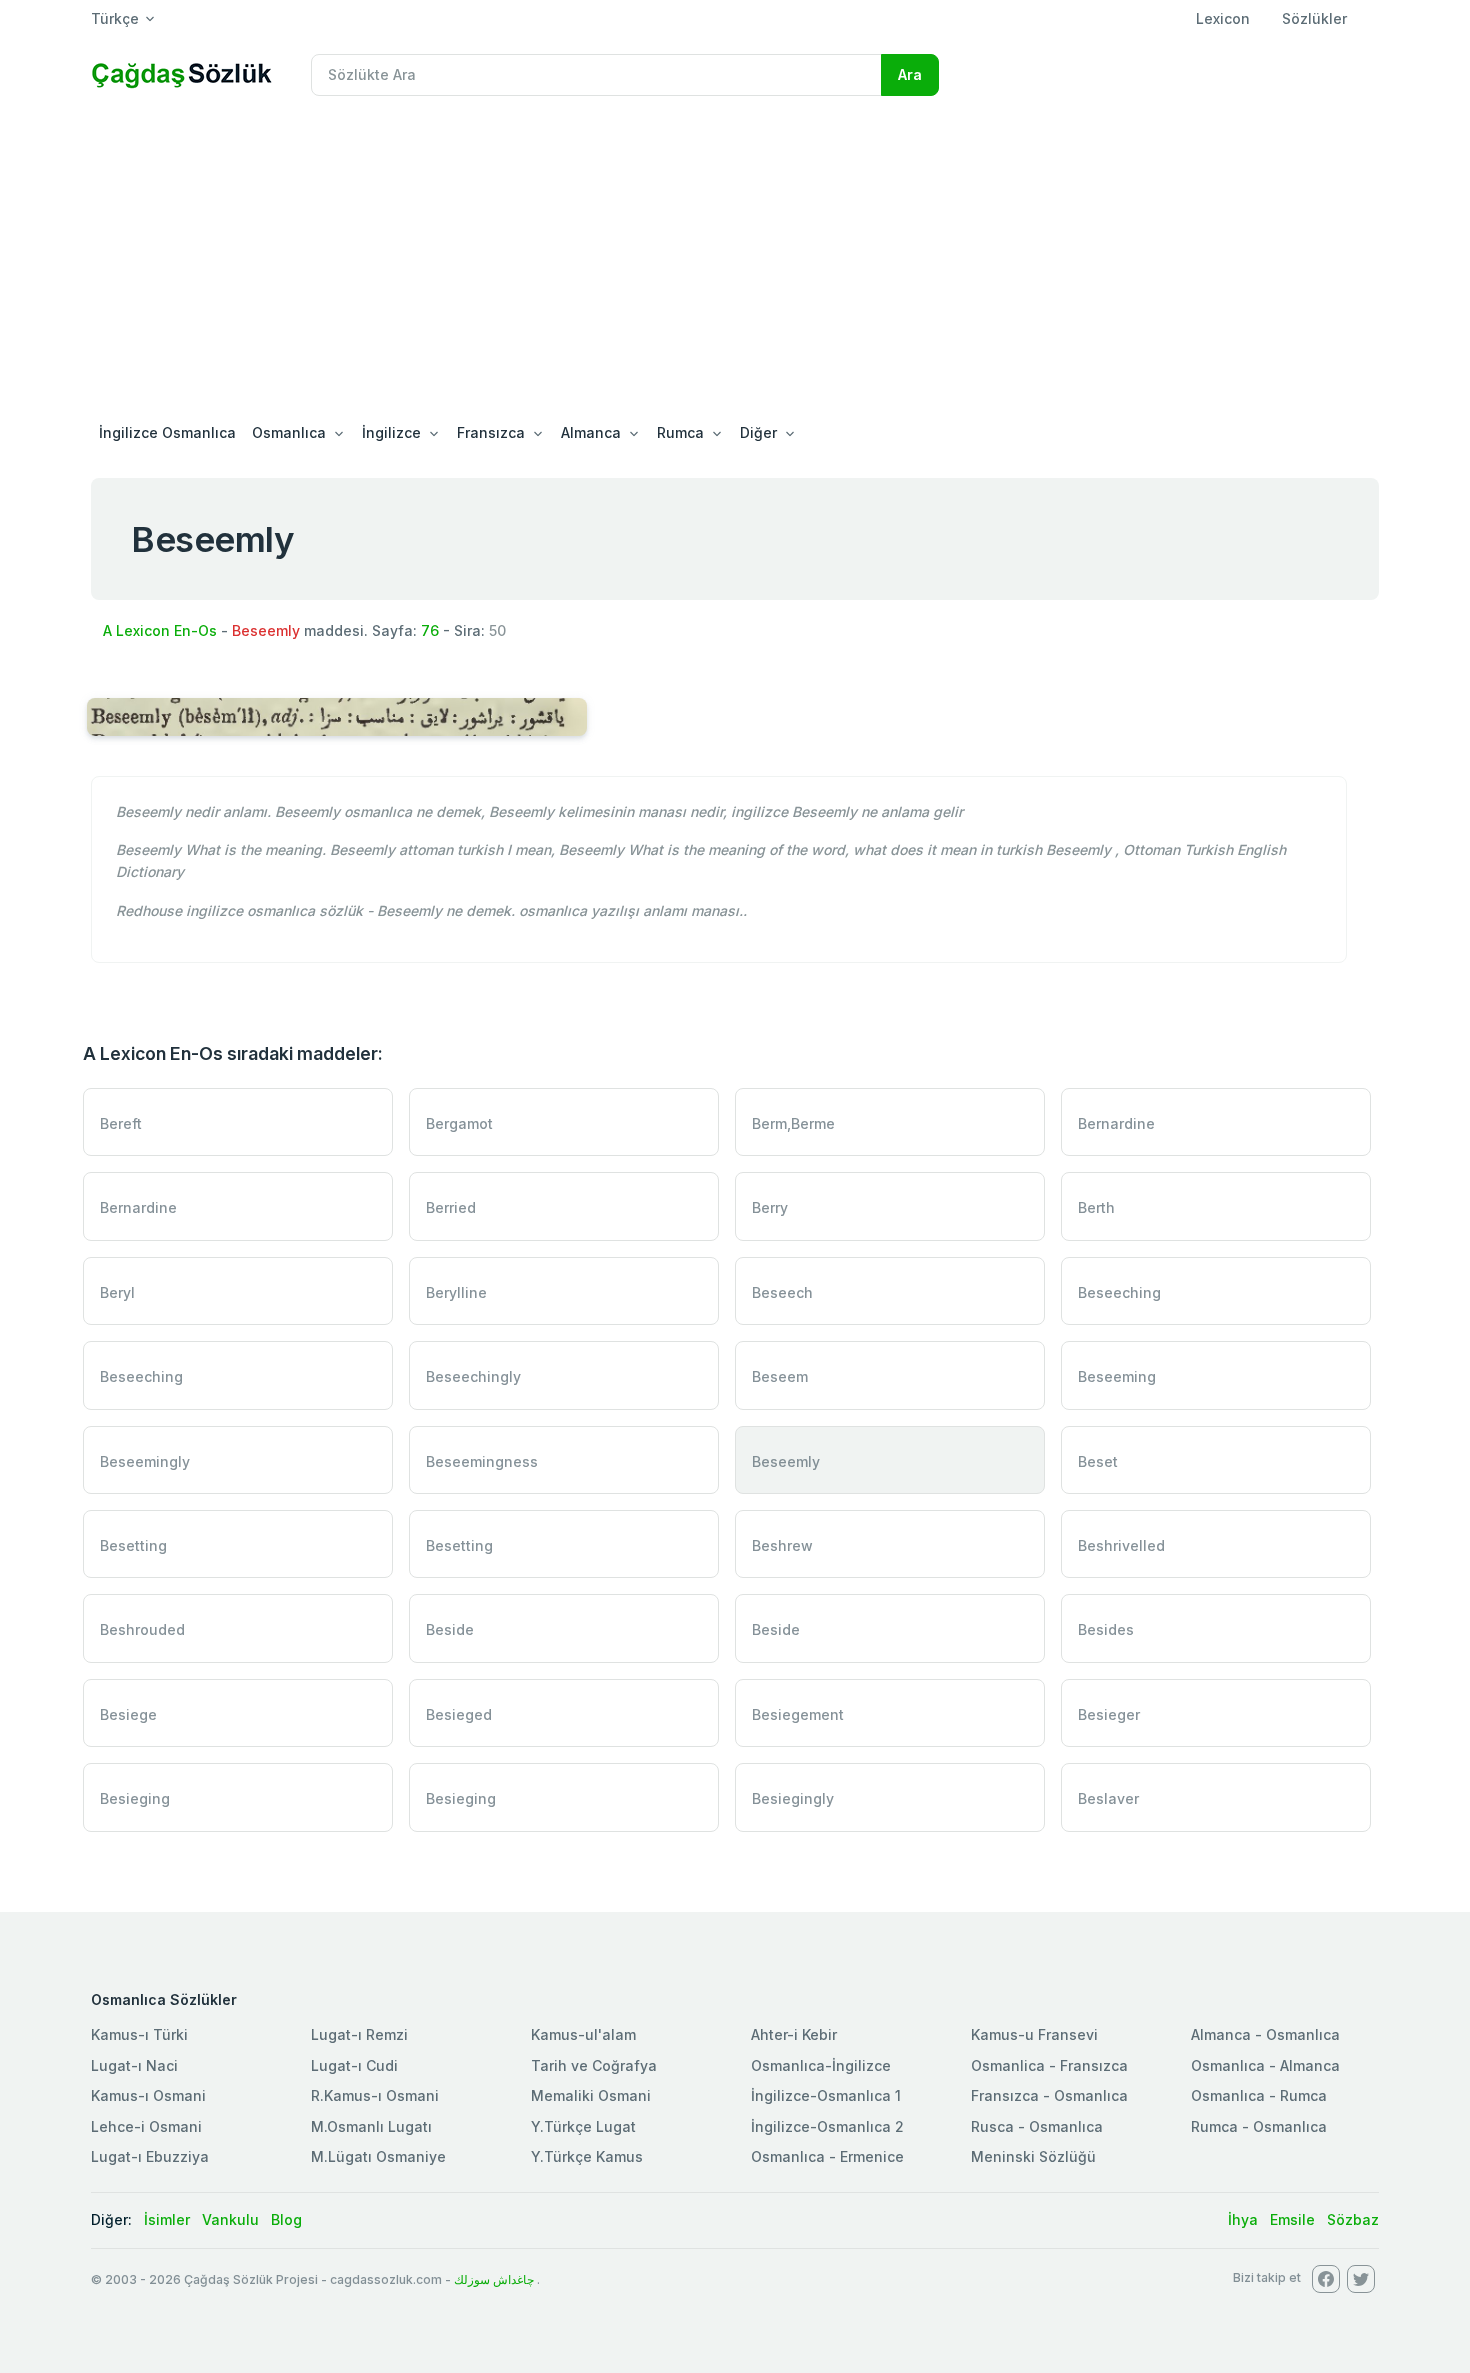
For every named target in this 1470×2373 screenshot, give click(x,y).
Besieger (1109, 1714)
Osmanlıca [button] (289, 432)
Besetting (133, 1545)
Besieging (135, 1798)
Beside (450, 1629)
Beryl (117, 1292)
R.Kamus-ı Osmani (375, 2095)
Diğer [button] (758, 432)
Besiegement (798, 1714)
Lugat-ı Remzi (359, 2034)
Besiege (128, 1714)
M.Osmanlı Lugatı (371, 2126)
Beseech (782, 1292)
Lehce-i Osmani (146, 2126)
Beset (1098, 1461)
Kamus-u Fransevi (1034, 2034)
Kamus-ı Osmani (148, 2095)
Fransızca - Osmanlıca (1049, 2095)
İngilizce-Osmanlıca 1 (826, 2095)
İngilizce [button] (391, 432)
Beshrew (782, 1545)
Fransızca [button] (491, 432)
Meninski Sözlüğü (1033, 2156)
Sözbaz (1353, 2219)
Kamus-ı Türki (139, 2034)
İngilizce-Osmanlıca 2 (827, 2126)
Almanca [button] (591, 432)
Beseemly (786, 1461)
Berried (451, 1207)
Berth (1096, 1207)
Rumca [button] (680, 432)
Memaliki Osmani (591, 2095)
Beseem (780, 1376)
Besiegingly (793, 1798)
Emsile (1292, 2219)
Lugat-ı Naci (134, 2065)
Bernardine (1116, 1123)
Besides (1106, 1629)
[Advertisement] (735, 262)
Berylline (456, 1292)
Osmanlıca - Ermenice (827, 2156)
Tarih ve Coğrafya (594, 2065)
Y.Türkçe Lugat (583, 2126)
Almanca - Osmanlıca (1265, 2034)
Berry (770, 1207)
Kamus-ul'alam (583, 2034)
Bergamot (459, 1123)
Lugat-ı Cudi (354, 2065)
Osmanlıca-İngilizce (821, 2065)
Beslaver (1108, 1798)
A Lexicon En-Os (160, 630)
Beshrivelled (1121, 1545)
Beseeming (1117, 1376)
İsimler (167, 2219)
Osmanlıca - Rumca (1259, 2095)
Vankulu (230, 2219)
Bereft (121, 1123)
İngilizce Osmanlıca (167, 432)
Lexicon (1223, 18)
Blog (286, 2219)
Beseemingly (145, 1461)
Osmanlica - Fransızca (1049, 2065)
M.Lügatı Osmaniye (378, 2156)
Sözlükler (1314, 18)
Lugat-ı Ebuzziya (150, 2156)
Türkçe (115, 18)
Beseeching (1119, 1292)
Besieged (459, 1714)
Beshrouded (142, 1629)
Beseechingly (473, 1376)
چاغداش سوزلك (494, 2279)
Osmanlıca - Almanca (1265, 2065)
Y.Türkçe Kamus (587, 2156)
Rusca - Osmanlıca (1037, 2126)
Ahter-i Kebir (794, 2034)
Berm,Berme (793, 1123)
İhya (1243, 2219)
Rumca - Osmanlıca (1259, 2126)
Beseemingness (482, 1461)
